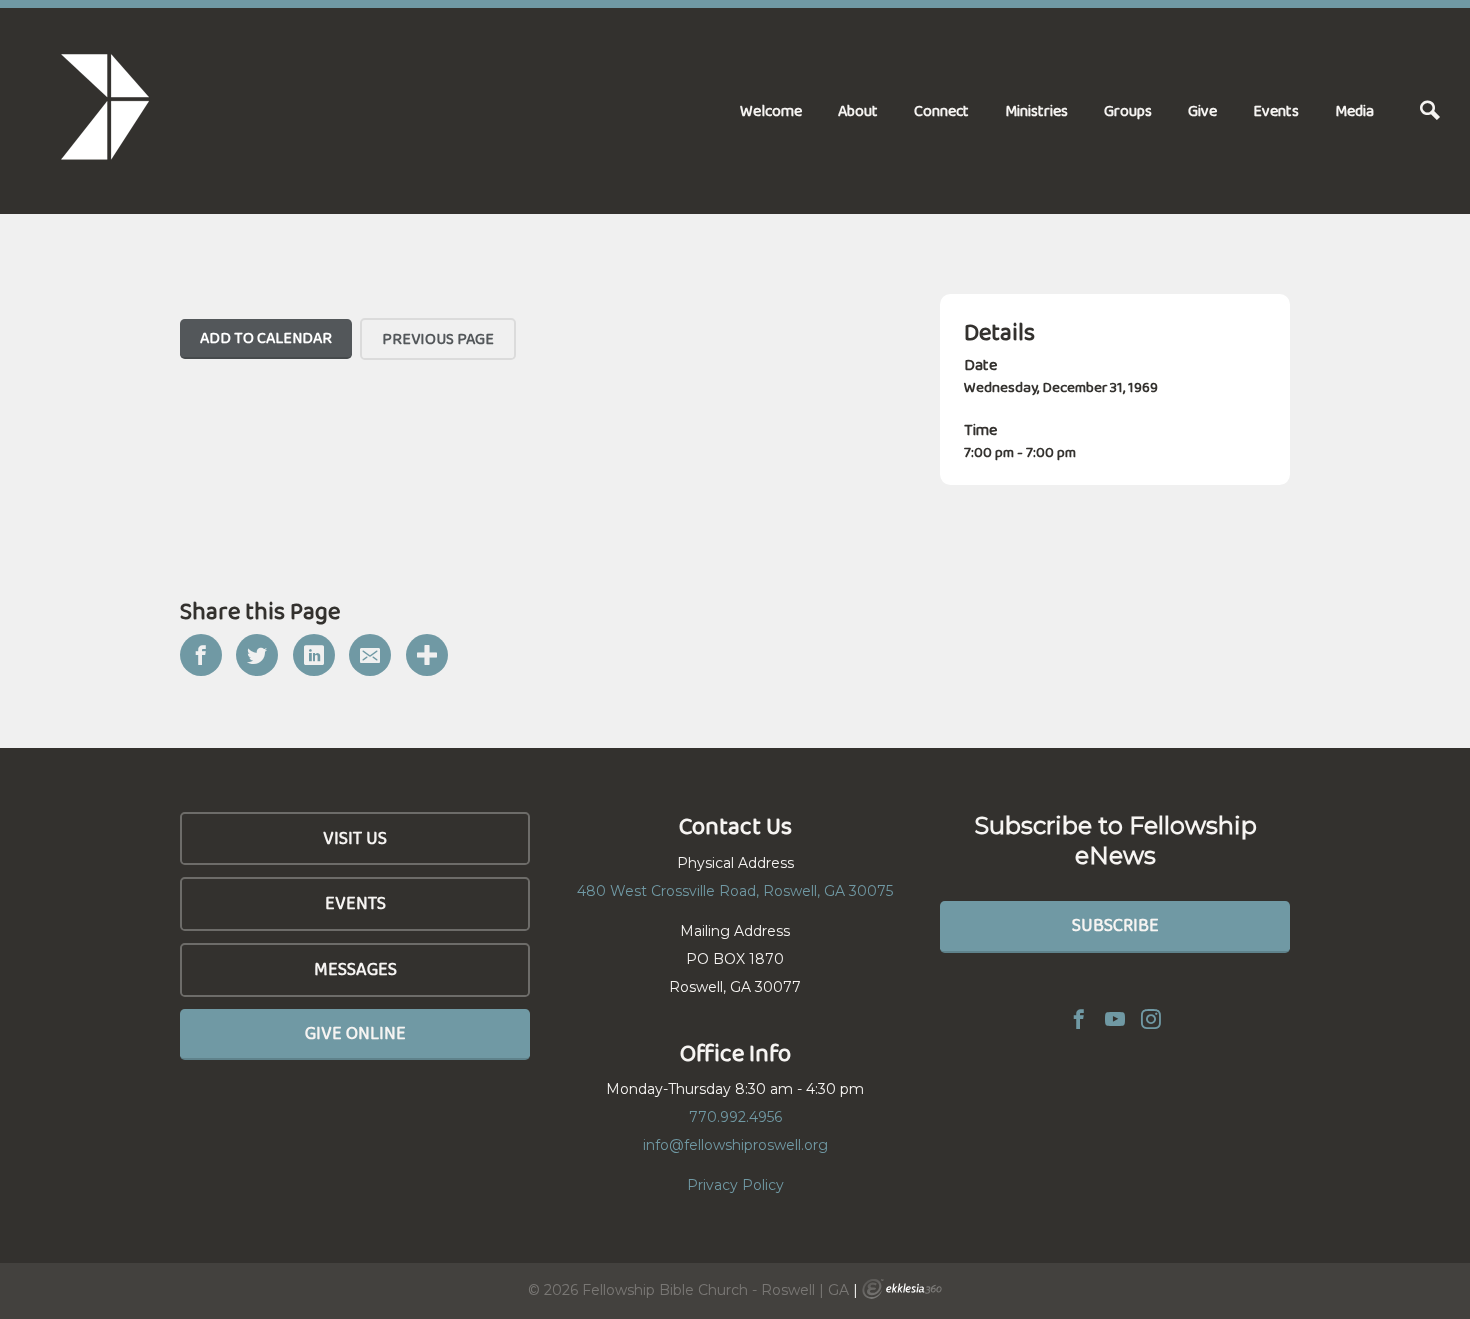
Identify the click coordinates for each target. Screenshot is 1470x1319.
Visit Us (355, 838)
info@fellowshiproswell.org (735, 1145)
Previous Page (438, 338)
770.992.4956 (735, 1117)
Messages (355, 969)
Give (1202, 110)
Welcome (771, 110)
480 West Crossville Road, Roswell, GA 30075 (735, 891)
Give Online (355, 1033)
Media (1354, 110)
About (858, 110)
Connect (941, 110)
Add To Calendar (266, 337)
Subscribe (1115, 925)
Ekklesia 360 (902, 1289)
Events (1276, 110)
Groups (1128, 110)
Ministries (1036, 110)
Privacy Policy (735, 1185)
